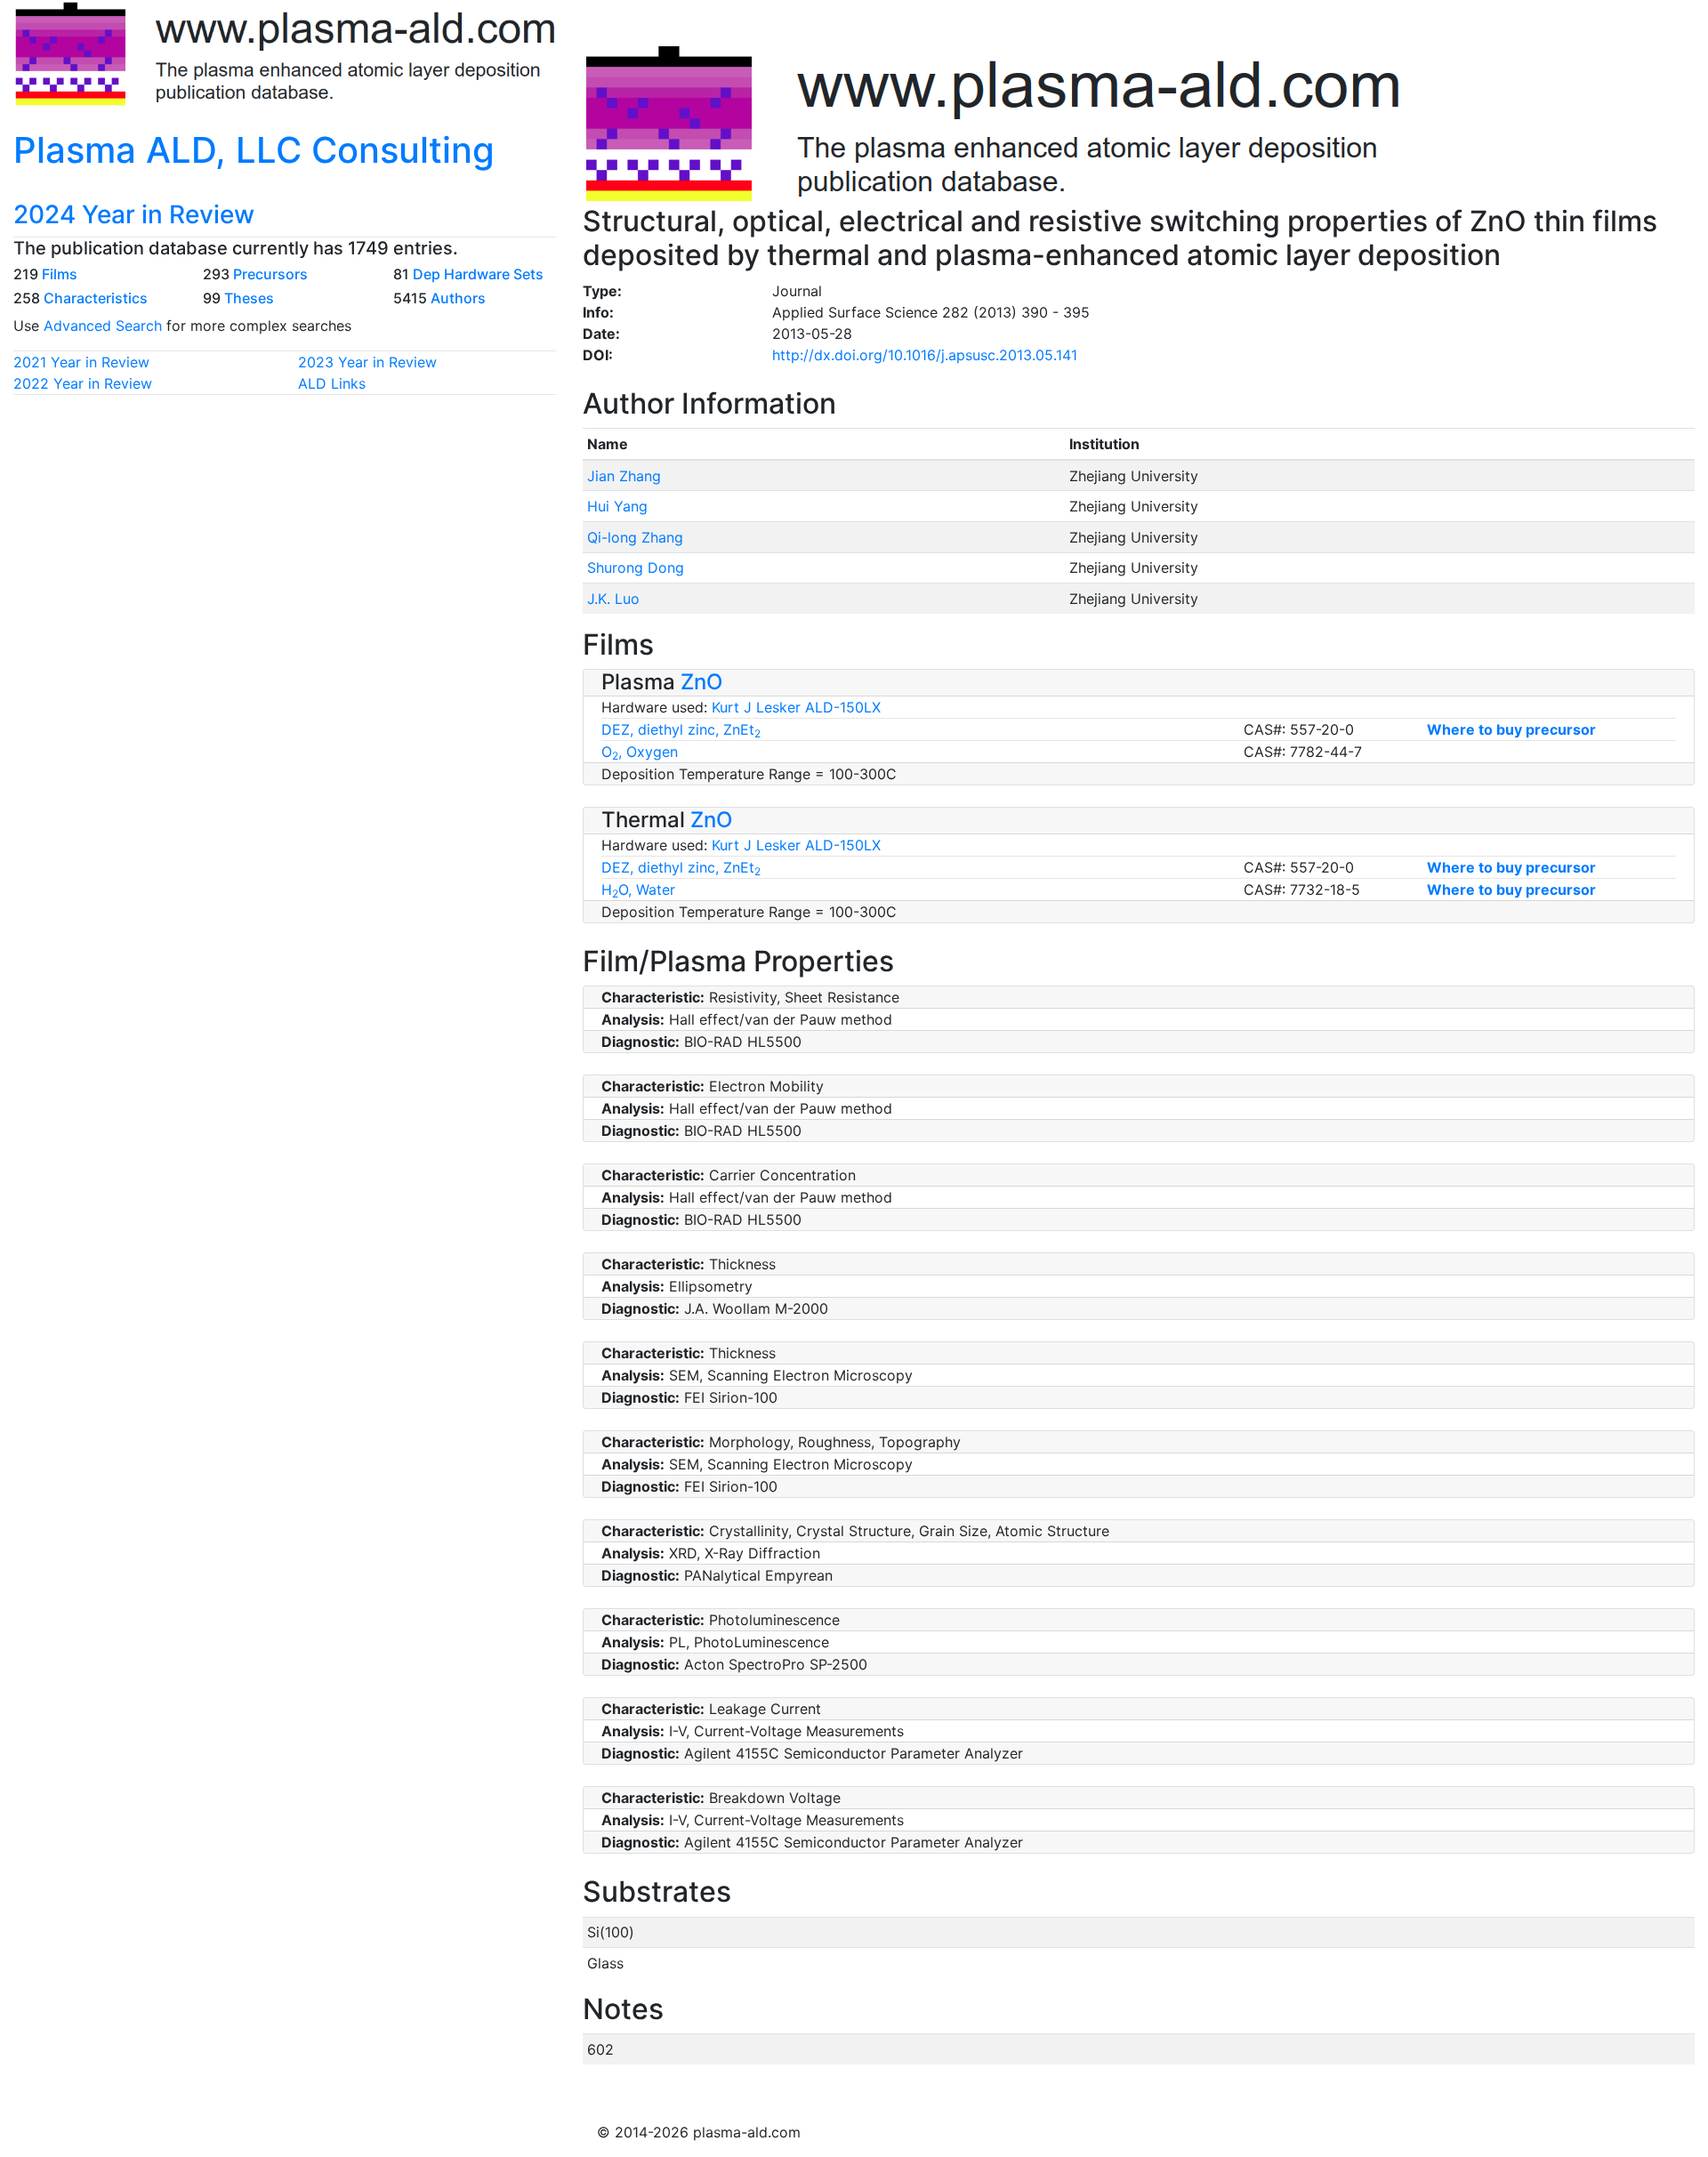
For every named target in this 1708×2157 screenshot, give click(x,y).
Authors (458, 298)
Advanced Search (103, 326)
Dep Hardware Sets (478, 274)
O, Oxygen (640, 752)
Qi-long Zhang (635, 537)
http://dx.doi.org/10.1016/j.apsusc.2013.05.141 (925, 355)
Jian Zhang (624, 476)
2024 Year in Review (134, 214)
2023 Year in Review (367, 362)
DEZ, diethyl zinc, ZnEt (681, 729)
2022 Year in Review (83, 383)
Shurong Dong (636, 567)
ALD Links (332, 383)
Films (60, 274)
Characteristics (96, 298)
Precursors (270, 274)
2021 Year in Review (81, 362)
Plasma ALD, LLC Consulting (254, 150)
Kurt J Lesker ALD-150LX (796, 707)
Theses (249, 298)
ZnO (701, 682)
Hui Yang (617, 506)
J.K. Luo (613, 599)
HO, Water (638, 889)
